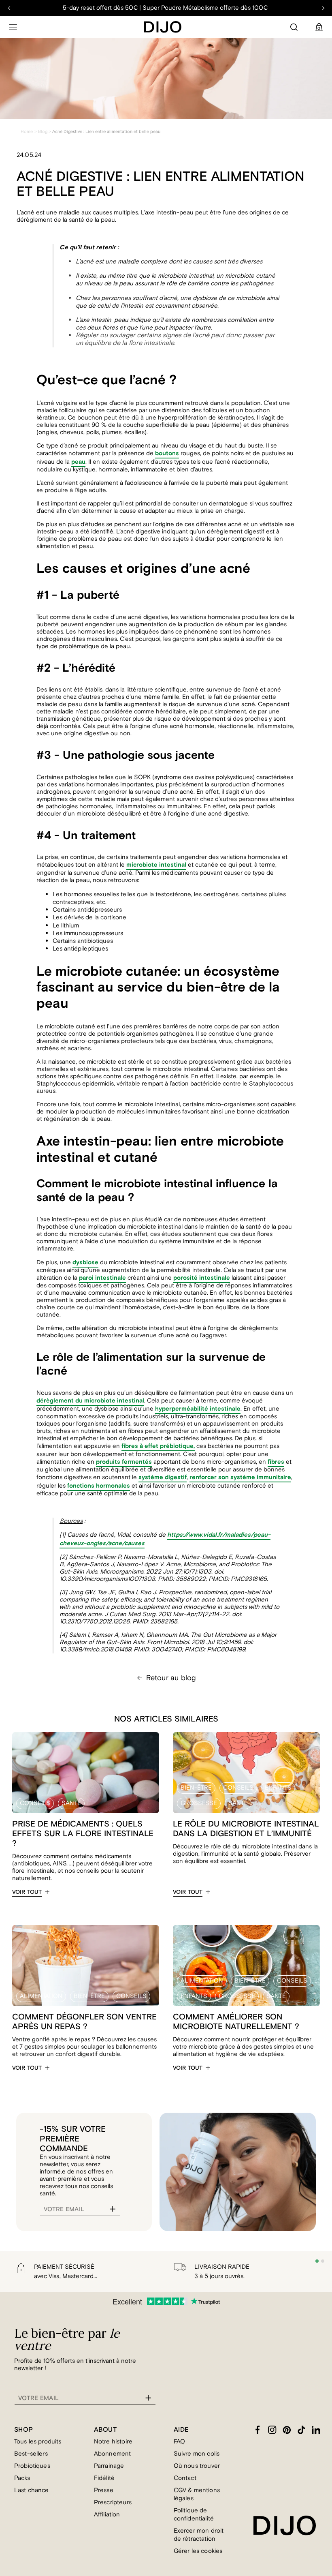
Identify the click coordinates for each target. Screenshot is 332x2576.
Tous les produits (38, 2442)
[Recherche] (294, 27)
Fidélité (104, 2478)
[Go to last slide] (9, 8)
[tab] (317, 2261)
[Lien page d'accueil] (163, 27)
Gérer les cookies (198, 2551)
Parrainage (109, 2466)
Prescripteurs (113, 2502)
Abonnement (113, 2454)
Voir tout (27, 1892)
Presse (104, 2490)
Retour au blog (171, 1678)
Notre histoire (113, 2442)
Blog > (45, 132)
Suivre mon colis (197, 2454)
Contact (185, 2478)
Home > (29, 132)
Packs (22, 2478)
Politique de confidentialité (194, 2515)
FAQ (179, 2442)
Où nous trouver (197, 2466)
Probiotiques (32, 2466)
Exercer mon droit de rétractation (199, 2535)
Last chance (32, 2490)
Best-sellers (31, 2454)
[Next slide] (323, 8)
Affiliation (107, 2515)
